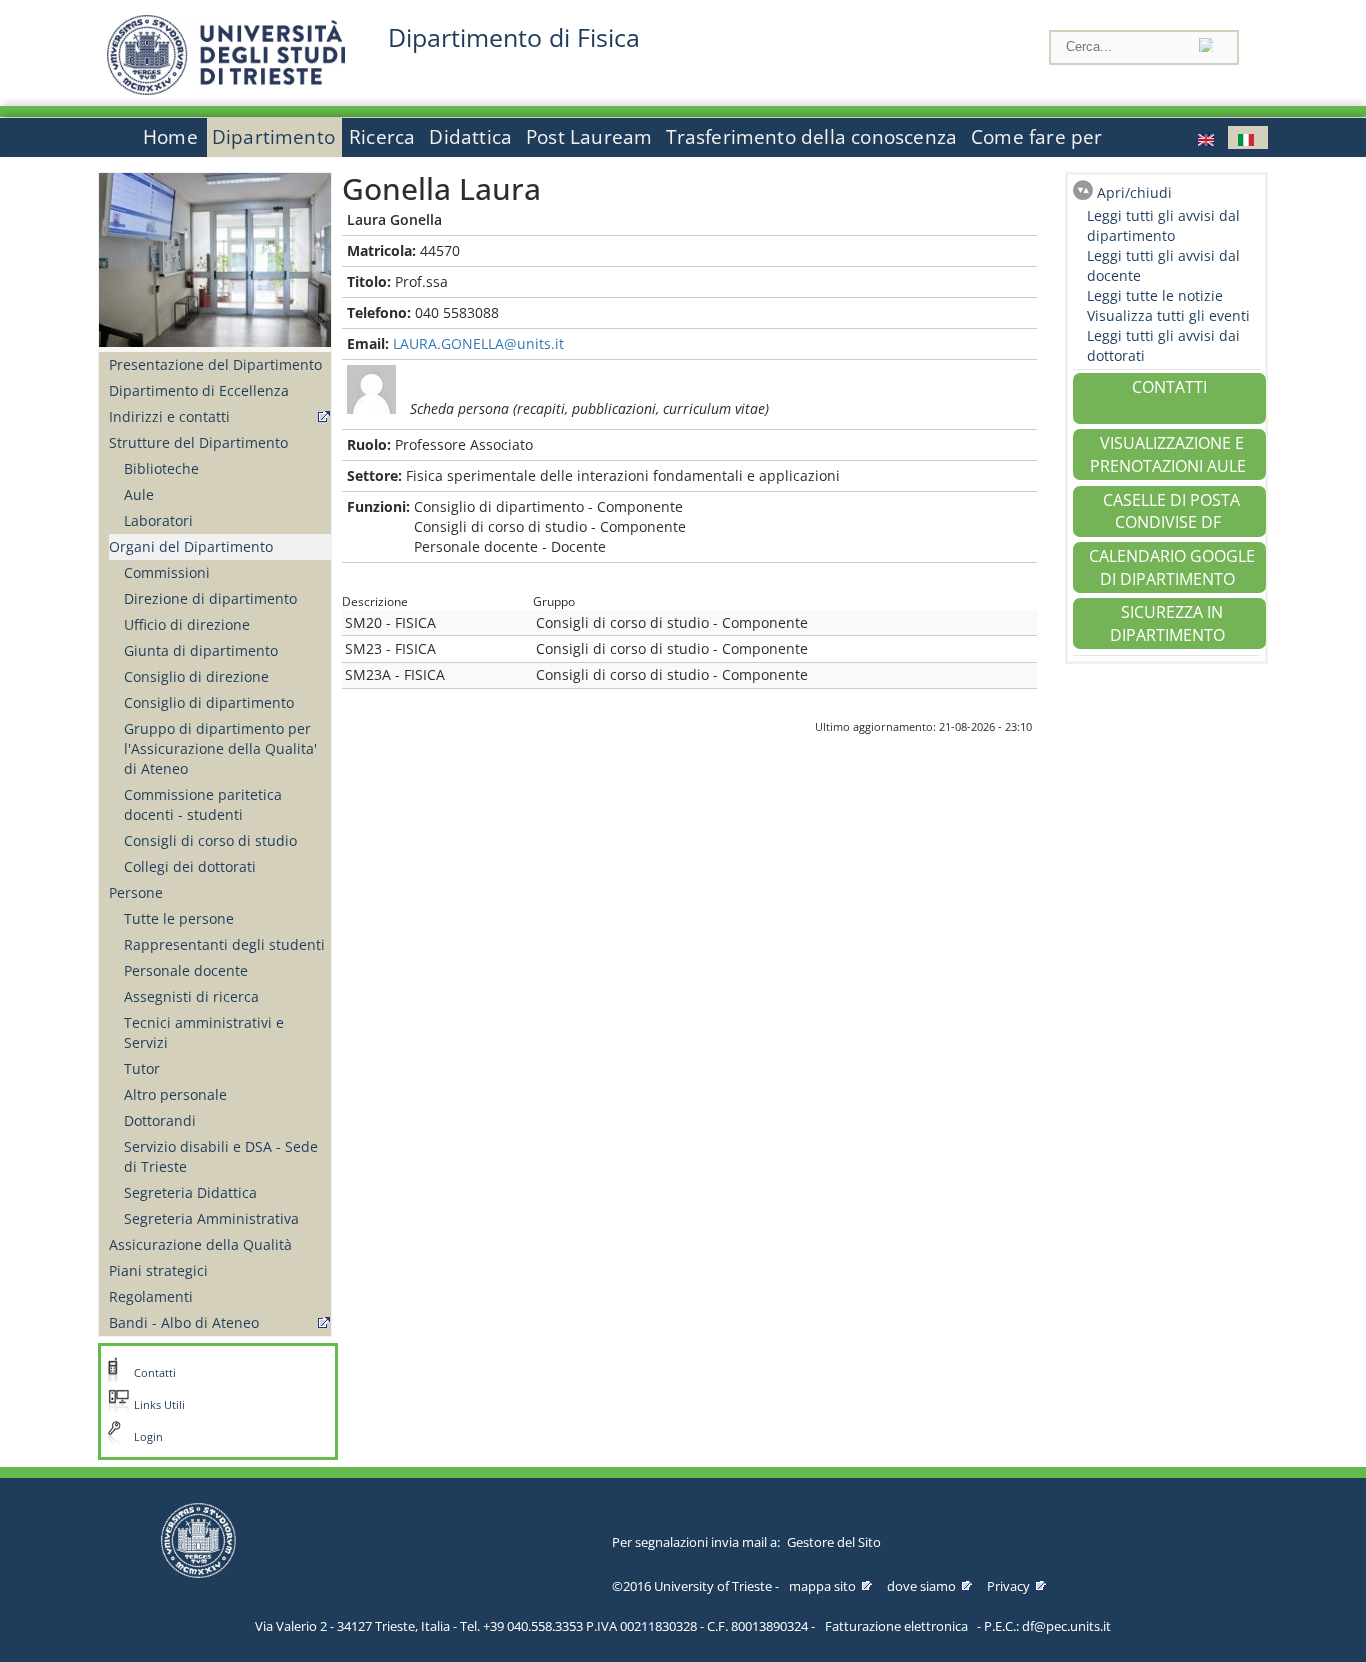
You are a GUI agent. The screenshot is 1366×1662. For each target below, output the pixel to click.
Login (148, 1437)
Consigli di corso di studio (210, 840)
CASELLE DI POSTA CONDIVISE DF (1171, 511)
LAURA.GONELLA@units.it (478, 343)
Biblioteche (161, 468)
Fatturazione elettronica (896, 1626)
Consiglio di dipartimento (209, 702)
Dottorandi (160, 1120)
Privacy (1008, 1586)
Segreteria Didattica (190, 1192)
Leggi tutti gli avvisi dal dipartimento (1163, 225)
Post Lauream (589, 137)
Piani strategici (158, 1270)
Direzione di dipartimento (210, 598)
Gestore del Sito (834, 1542)
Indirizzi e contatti (169, 416)
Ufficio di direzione (187, 624)
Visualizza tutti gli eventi (1168, 315)
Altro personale (175, 1094)
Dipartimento (273, 137)
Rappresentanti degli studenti (224, 944)
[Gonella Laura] (1208, 137)
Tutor (142, 1068)
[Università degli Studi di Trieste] (226, 89)
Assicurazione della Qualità (200, 1244)
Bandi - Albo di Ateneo (184, 1322)
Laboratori (158, 520)
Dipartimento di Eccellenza (199, 390)
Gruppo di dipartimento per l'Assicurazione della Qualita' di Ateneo (220, 748)
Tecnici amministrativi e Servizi (204, 1032)
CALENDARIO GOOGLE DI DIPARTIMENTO (1172, 567)
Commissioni (167, 572)
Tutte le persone (179, 918)
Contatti (155, 1373)
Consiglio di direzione (196, 676)
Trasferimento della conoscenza (811, 137)
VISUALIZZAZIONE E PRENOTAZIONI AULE (1168, 454)
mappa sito (822, 1586)
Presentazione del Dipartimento (215, 364)
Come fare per (1036, 137)
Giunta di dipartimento (201, 650)
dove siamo (921, 1586)
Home (170, 137)
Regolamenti (151, 1296)
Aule (139, 494)
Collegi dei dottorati (190, 866)
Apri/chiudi (1134, 192)
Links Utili (159, 1405)
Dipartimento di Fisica (514, 37)
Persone (136, 892)
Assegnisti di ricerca (191, 996)
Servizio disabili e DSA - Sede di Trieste (221, 1156)
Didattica (470, 137)
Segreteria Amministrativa (211, 1218)
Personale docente (186, 970)
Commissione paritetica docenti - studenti (203, 804)
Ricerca (382, 137)
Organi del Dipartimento (191, 546)
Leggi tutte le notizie (1155, 295)
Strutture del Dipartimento (198, 442)
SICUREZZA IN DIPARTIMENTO (1167, 623)
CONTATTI (1169, 387)
